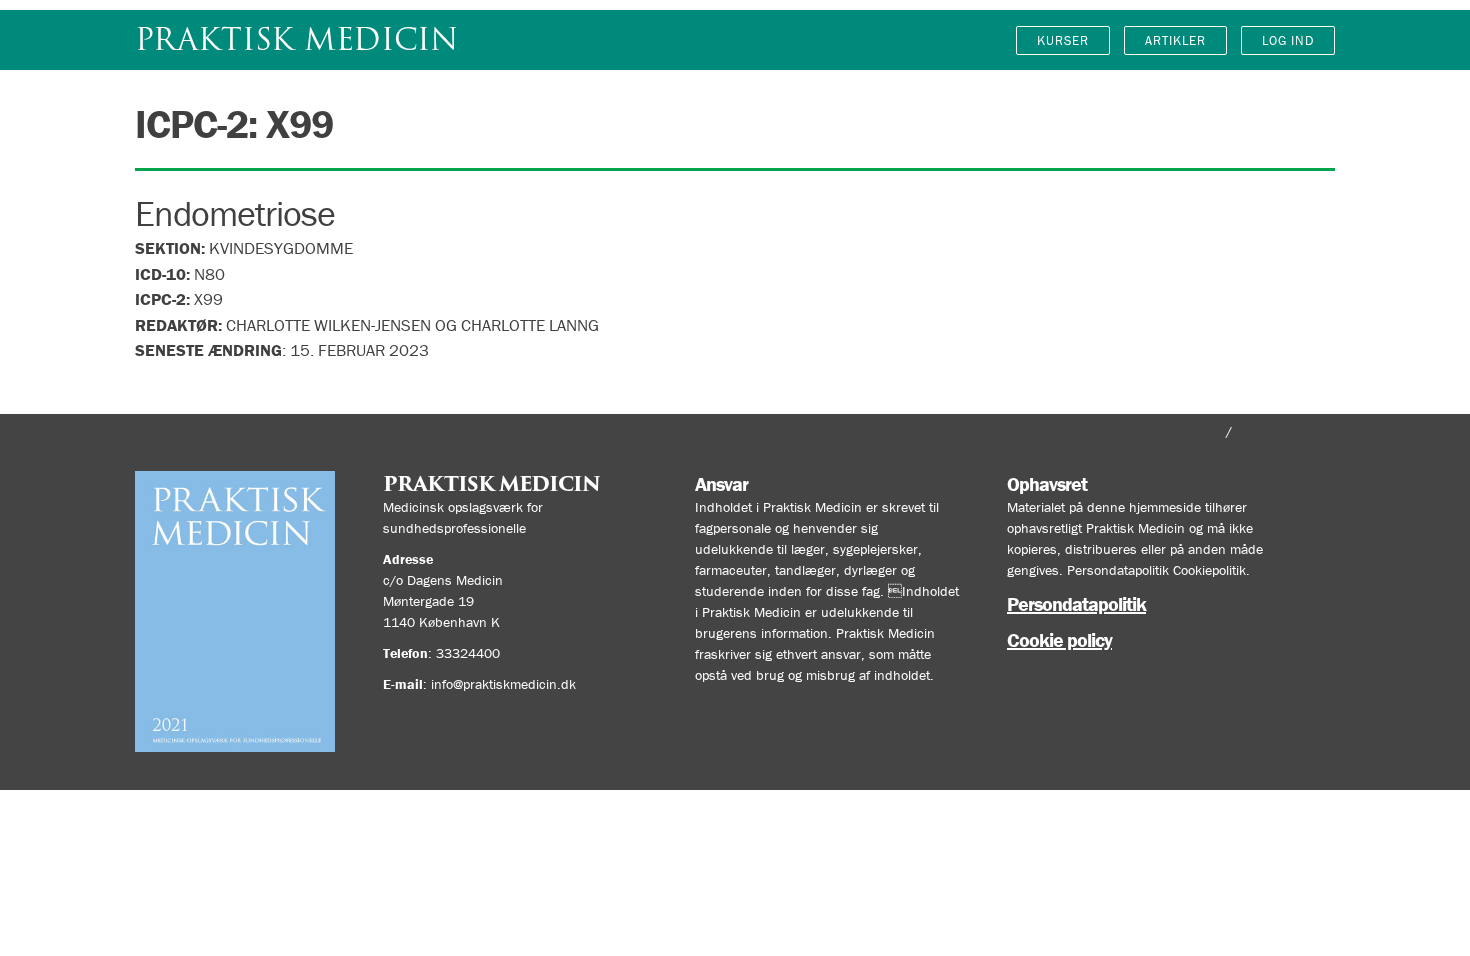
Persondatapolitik (1076, 603)
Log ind (1288, 40)
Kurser (1063, 40)
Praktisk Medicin (296, 39)
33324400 (468, 653)
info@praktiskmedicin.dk (503, 684)
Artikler (1175, 40)
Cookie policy (1059, 639)
